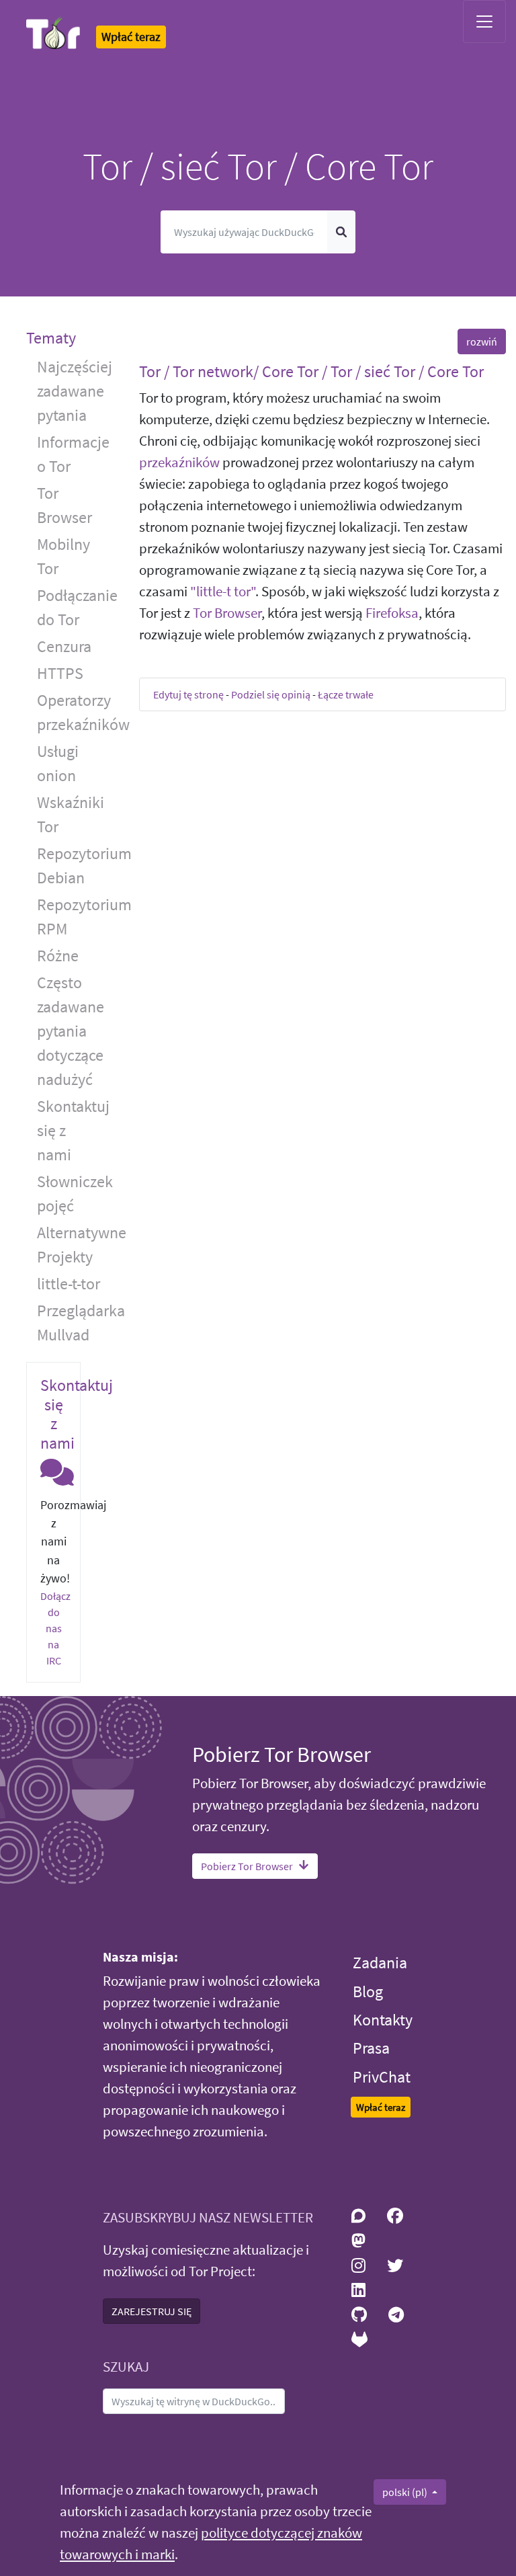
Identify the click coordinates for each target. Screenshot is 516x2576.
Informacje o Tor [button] (73, 454)
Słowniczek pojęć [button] (75, 1194)
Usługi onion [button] (58, 763)
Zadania (380, 1963)
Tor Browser (227, 613)
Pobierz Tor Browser (247, 1866)
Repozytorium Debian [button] (78, 866)
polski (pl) (406, 2492)
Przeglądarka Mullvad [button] (78, 1323)
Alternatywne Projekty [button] (78, 1245)
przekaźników (179, 462)
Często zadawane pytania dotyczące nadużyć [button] (71, 1031)
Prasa (371, 2048)
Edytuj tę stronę (188, 694)
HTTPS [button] (60, 673)
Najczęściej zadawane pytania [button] (75, 391)
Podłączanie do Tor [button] (77, 607)
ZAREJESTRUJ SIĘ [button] (152, 2311)
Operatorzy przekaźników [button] (78, 712)
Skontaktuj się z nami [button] (73, 1130)
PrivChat (382, 2077)
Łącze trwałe (346, 694)
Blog (368, 1991)
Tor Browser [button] (64, 505)
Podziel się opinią (271, 694)
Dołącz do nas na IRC (55, 1628)
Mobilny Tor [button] (63, 556)
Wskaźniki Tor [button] (71, 814)
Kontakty (383, 2020)
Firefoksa (392, 613)
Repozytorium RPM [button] (78, 917)
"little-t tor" (223, 592)
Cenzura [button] (64, 646)
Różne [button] (58, 956)
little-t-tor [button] (69, 1284)
